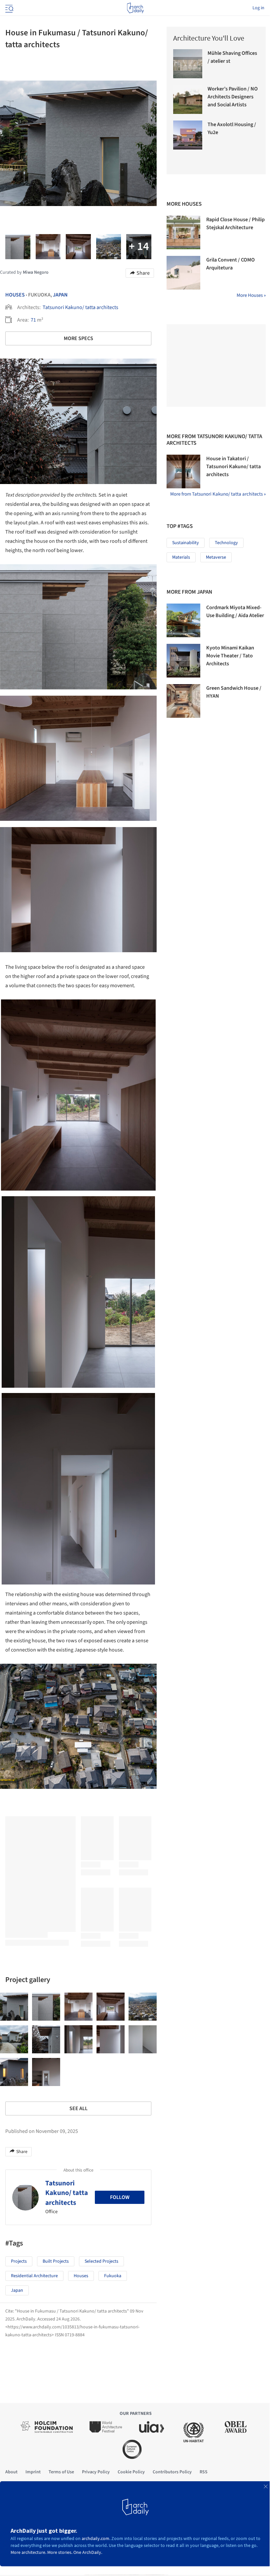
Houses (15, 295)
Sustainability (186, 543)
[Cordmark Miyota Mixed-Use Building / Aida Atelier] (183, 620)
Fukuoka (113, 2276)
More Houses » (251, 295)
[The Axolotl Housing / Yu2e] (188, 135)
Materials (181, 557)
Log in (258, 8)
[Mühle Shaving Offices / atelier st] (188, 64)
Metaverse (216, 557)
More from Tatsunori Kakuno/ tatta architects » (218, 494)
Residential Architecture (34, 2276)
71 (33, 320)
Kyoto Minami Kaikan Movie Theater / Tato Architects (230, 656)
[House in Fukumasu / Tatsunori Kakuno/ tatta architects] (14, 2007)
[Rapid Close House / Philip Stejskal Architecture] (183, 232)
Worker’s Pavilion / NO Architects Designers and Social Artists (233, 97)
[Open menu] (9, 8)
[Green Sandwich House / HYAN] (183, 701)
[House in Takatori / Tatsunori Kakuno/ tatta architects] (183, 471)
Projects (19, 2261)
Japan (60, 295)
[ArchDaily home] (135, 8)
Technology (226, 543)
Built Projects (56, 2261)
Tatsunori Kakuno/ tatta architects (80, 307)
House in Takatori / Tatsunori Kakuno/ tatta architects (233, 467)
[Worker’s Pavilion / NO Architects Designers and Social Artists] (188, 99)
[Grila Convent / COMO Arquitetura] (183, 273)
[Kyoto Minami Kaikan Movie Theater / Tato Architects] (183, 661)
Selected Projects (101, 2261)
